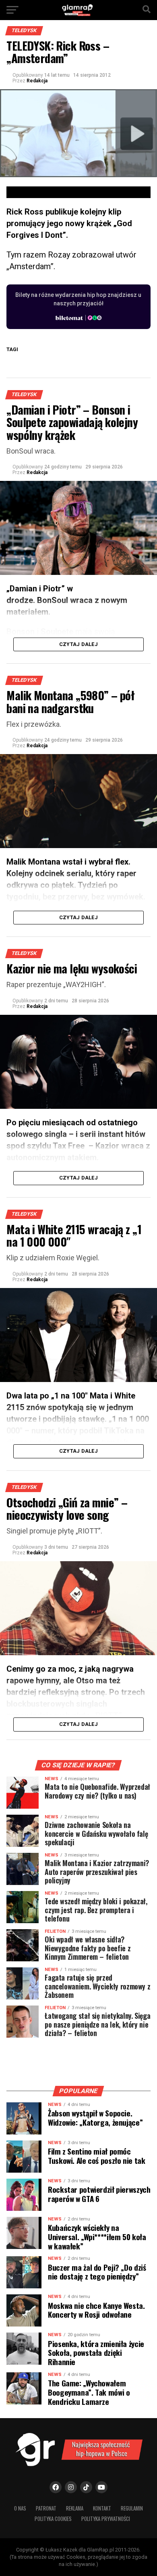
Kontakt (102, 2508)
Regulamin (132, 2508)
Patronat (46, 2508)
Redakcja (37, 81)
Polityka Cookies (53, 2519)
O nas (20, 2508)
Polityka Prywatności (106, 2519)
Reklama (75, 2508)
